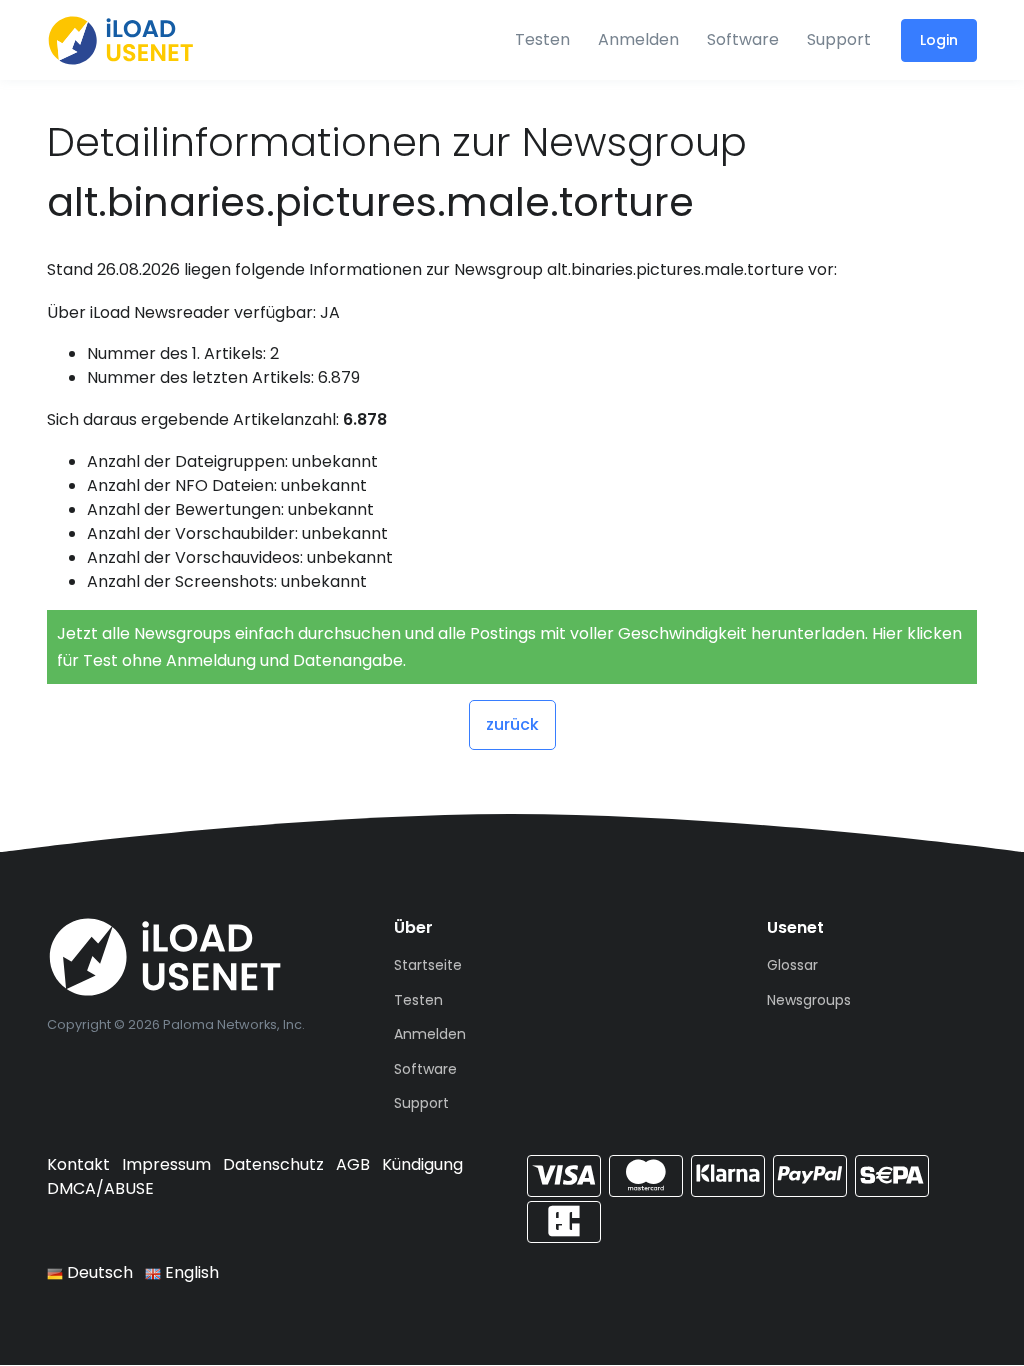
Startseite (428, 965)
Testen (542, 39)
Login (939, 40)
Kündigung (422, 1164)
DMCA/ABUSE (100, 1188)
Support (839, 39)
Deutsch (98, 1272)
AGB (353, 1164)
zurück (512, 724)
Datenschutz (273, 1164)
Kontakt (78, 1164)
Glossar (792, 965)
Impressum (166, 1164)
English (190, 1272)
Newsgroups (809, 1000)
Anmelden (638, 39)
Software (743, 39)
